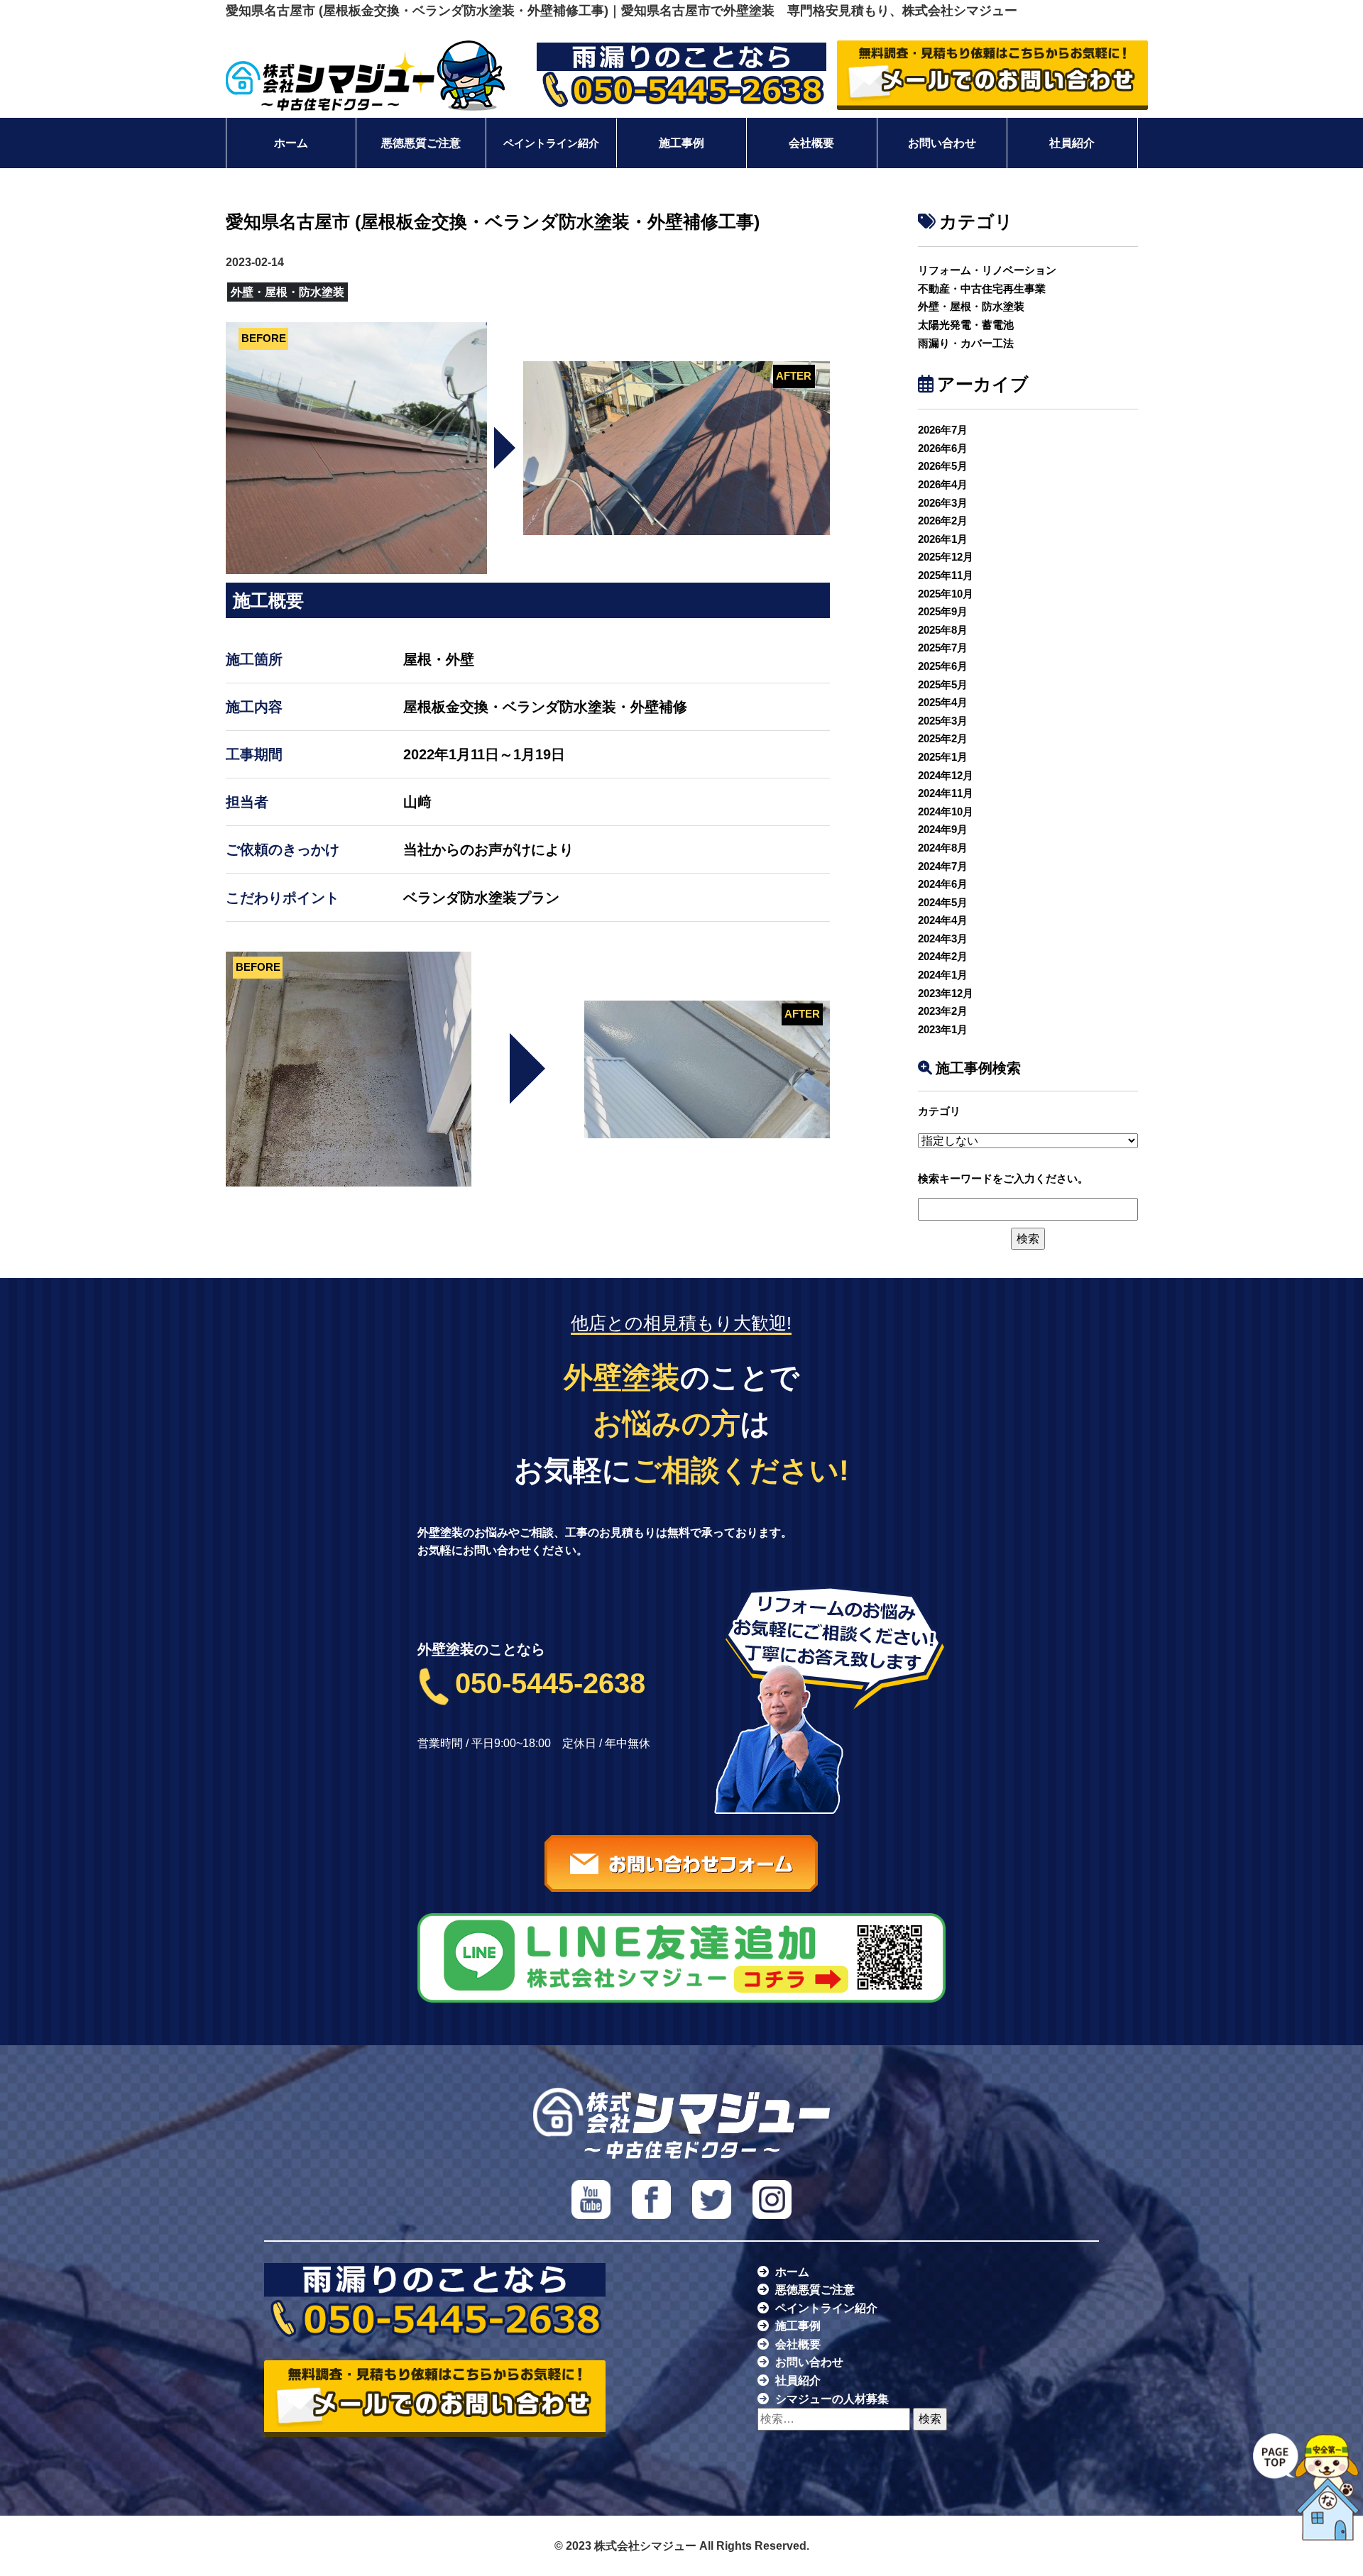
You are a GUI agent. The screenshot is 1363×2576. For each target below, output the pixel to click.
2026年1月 (943, 539)
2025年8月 (943, 630)
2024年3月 (943, 939)
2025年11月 (946, 575)
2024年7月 (943, 866)
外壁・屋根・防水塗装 (971, 306)
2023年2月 (943, 1011)
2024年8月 (943, 848)
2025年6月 (943, 666)
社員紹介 (1072, 143)
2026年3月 (943, 503)
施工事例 (681, 143)
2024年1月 (943, 975)
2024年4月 (943, 920)
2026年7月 (943, 430)
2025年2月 (943, 738)
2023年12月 (946, 993)
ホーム (291, 143)
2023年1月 (943, 1029)
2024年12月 (946, 775)
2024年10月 (946, 811)
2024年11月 (946, 793)
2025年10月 (946, 594)
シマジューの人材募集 (832, 2399)
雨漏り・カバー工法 (966, 343)
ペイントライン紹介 (551, 143)
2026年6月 (943, 448)
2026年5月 (943, 466)
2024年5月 (943, 902)
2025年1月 (943, 757)
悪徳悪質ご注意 (421, 143)
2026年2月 (943, 521)
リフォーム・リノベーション (987, 270)
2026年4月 (943, 484)
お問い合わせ (942, 143)
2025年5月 (943, 684)
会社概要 (811, 143)
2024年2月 (943, 956)
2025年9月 (943, 611)
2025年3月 (943, 721)
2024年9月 (943, 829)
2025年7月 (943, 648)
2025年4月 (943, 702)
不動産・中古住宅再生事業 (982, 288)
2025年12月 (946, 557)
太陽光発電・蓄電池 (966, 325)
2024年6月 (943, 884)
